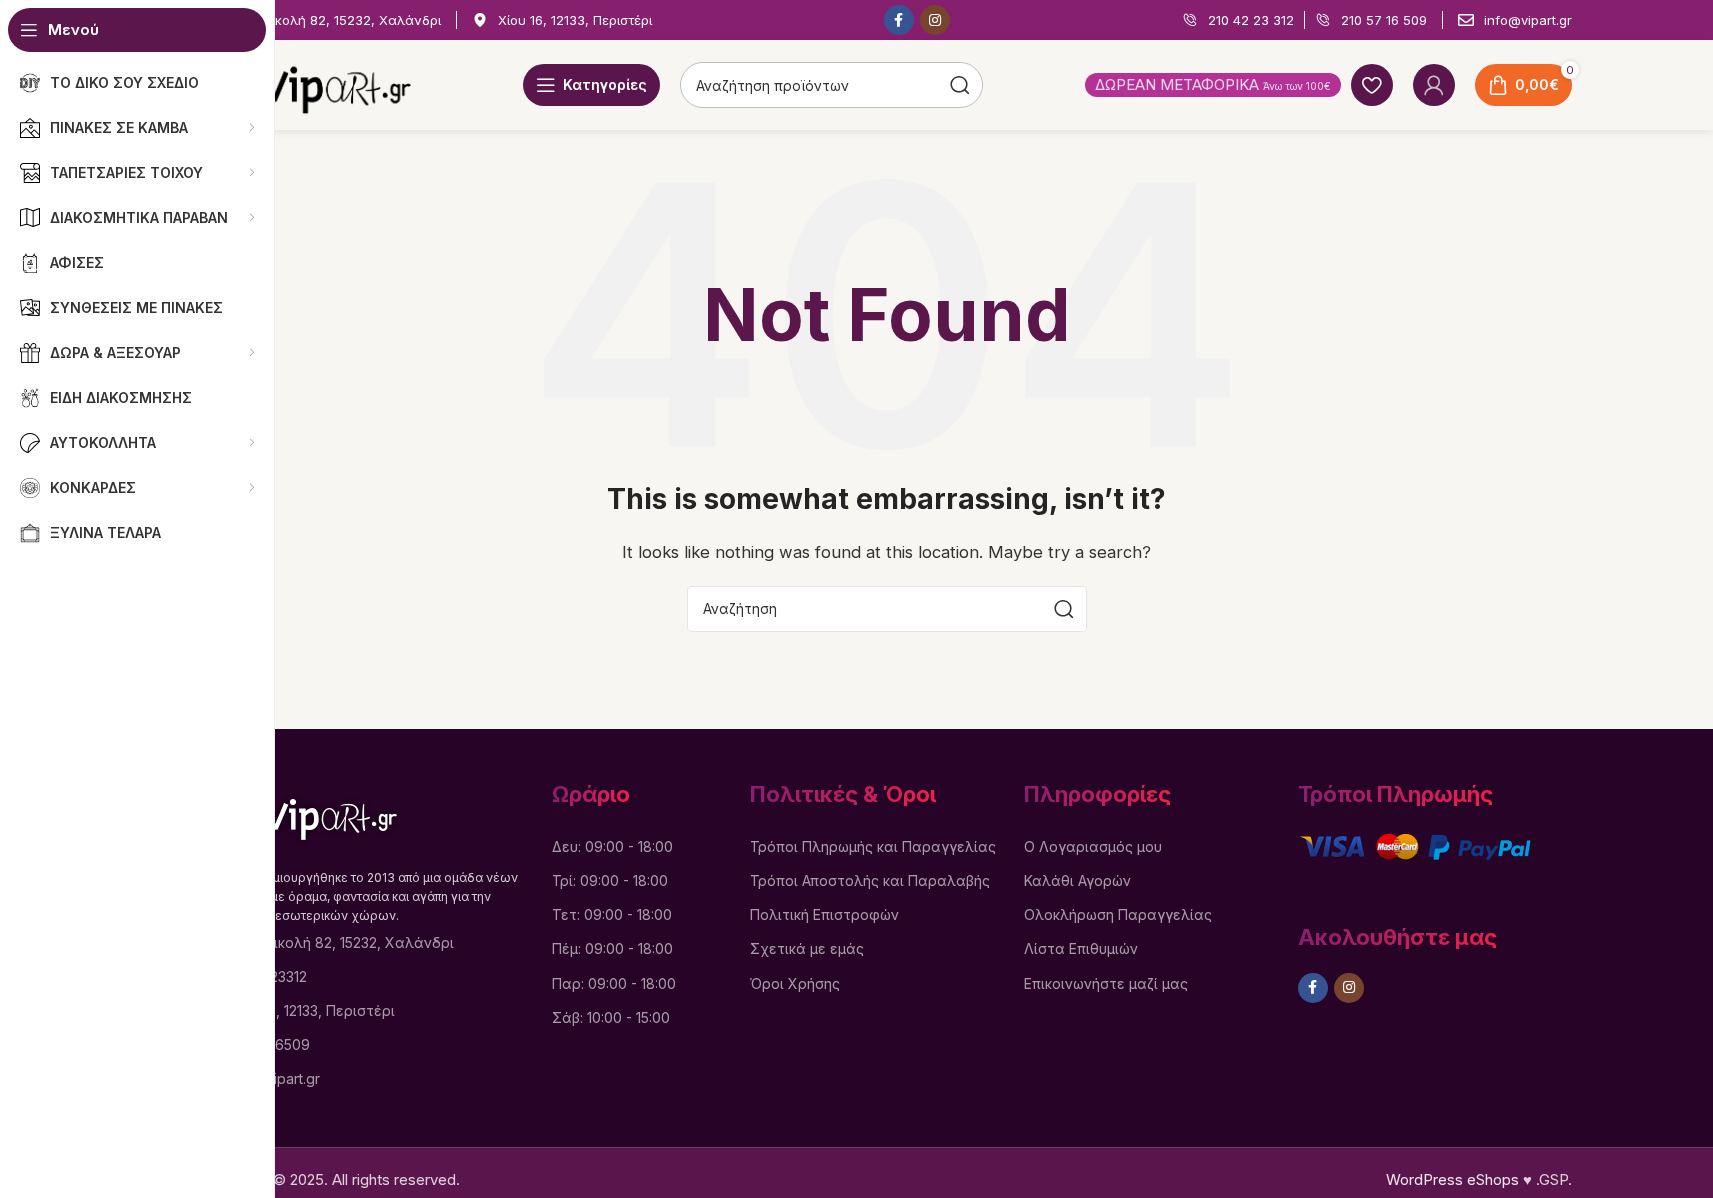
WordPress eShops (1452, 1179)
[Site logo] (307, 83)
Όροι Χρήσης (795, 983)
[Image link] (303, 812)
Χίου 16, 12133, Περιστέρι (311, 1010)
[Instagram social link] (935, 20)
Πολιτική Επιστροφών (824, 914)
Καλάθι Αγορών (1077, 880)
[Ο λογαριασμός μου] (1434, 85)
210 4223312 (267, 976)
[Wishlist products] (1372, 85)
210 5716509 (268, 1044)
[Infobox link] (321, 20)
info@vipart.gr (273, 1078)
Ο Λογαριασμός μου (1093, 846)
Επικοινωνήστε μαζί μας (1106, 983)
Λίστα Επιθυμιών (1081, 948)
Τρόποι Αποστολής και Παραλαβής (870, 880)
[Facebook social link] (899, 20)
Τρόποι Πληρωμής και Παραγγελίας (873, 846)
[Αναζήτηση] (1064, 609)
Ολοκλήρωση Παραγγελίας (1118, 914)
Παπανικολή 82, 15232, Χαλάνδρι (340, 942)
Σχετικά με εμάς (807, 948)
